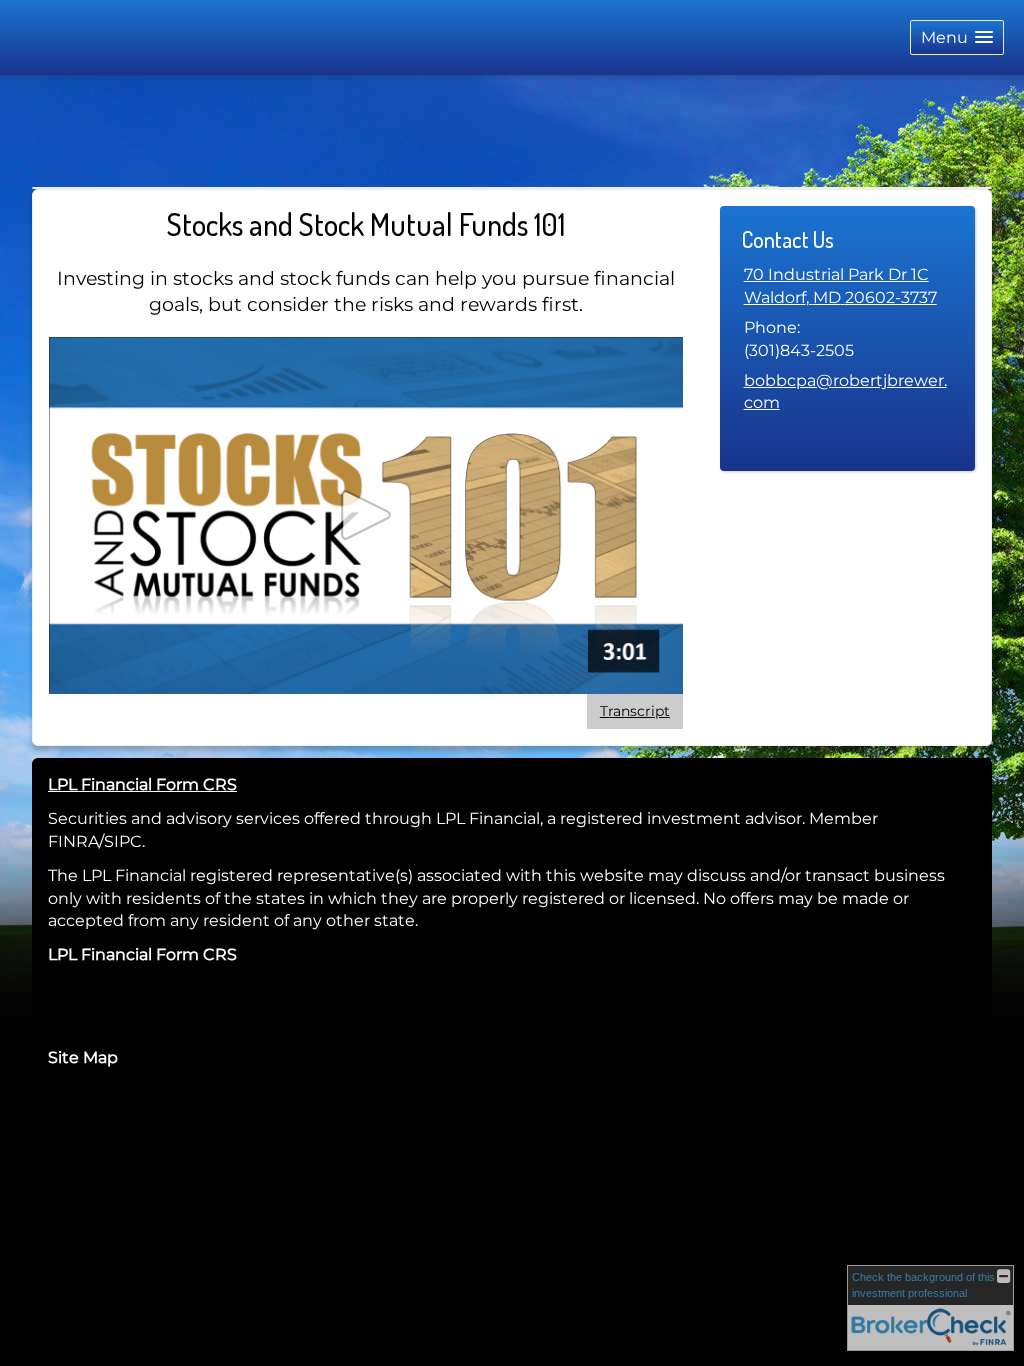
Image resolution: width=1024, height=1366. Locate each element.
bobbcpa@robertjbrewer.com (845, 391)
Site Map (83, 1057)
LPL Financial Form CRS (142, 784)
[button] (957, 37)
